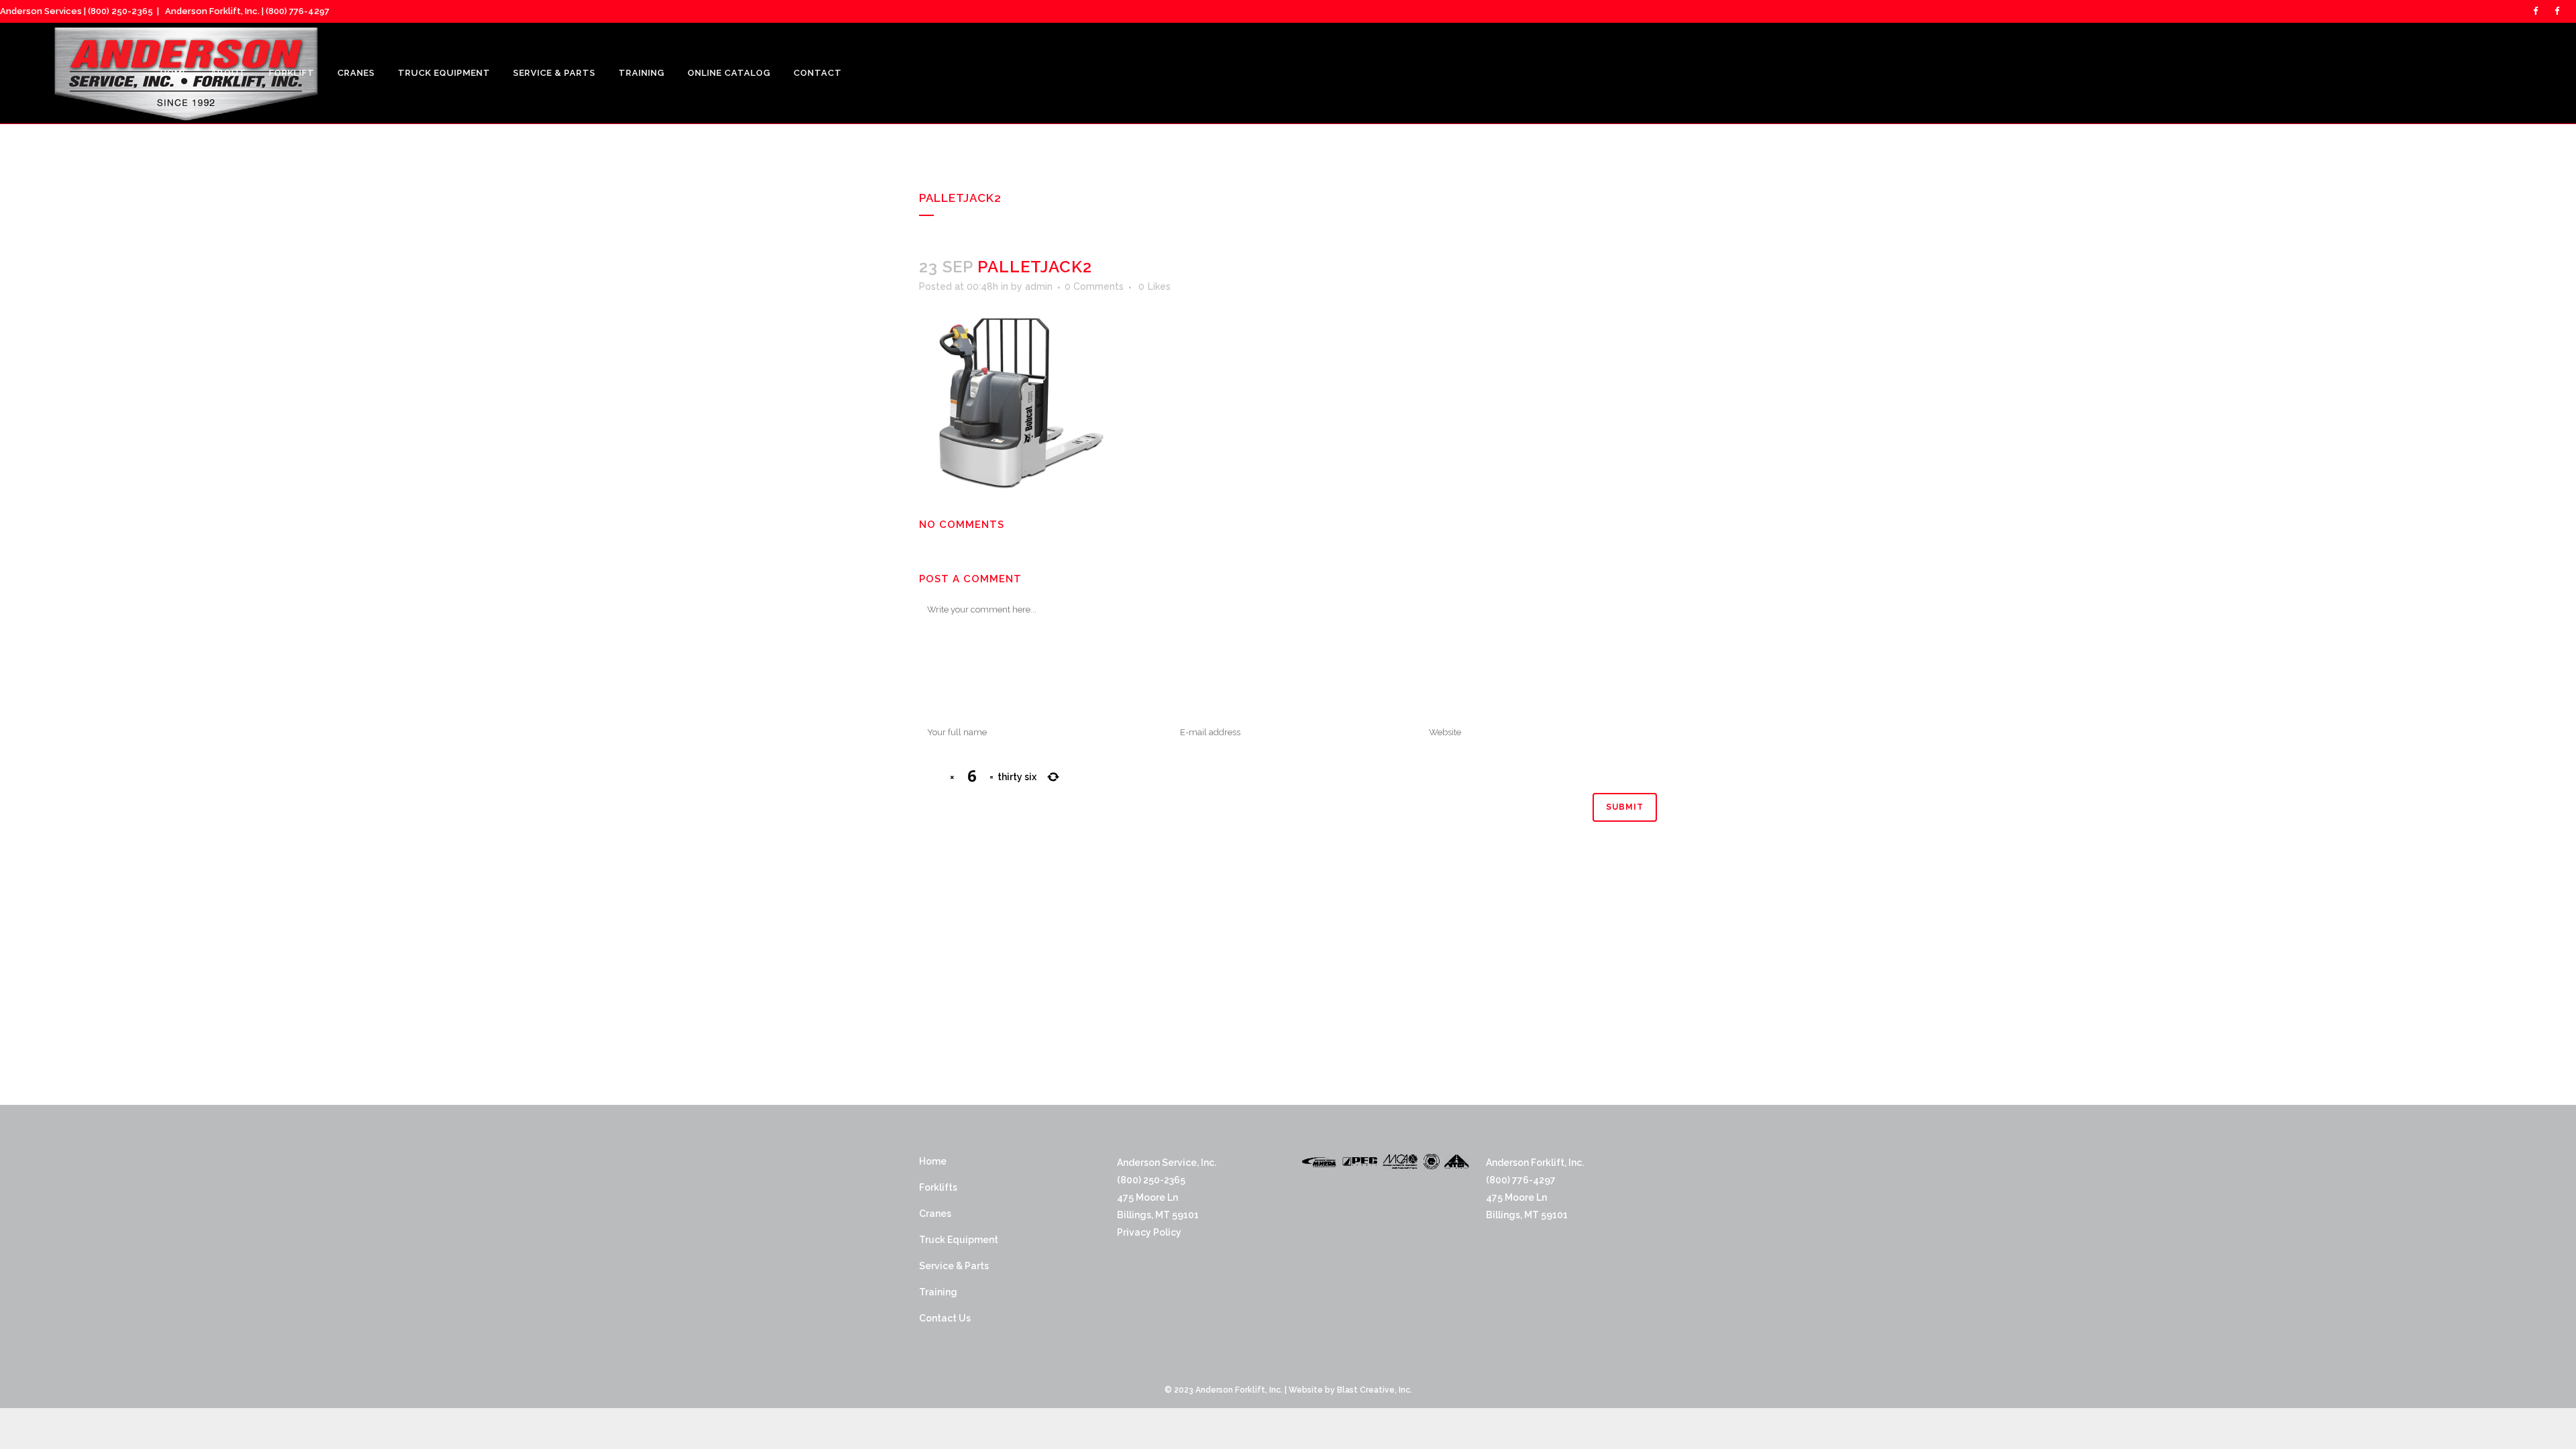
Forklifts (938, 1187)
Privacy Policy (1149, 1232)
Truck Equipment (959, 1240)
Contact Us (945, 1318)
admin (1039, 286)
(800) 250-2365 (120, 11)
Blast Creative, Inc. (1375, 1390)
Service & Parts (954, 1266)
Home (933, 1161)
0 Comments (1094, 286)
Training (938, 1292)
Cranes (935, 1214)
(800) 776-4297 (298, 11)
